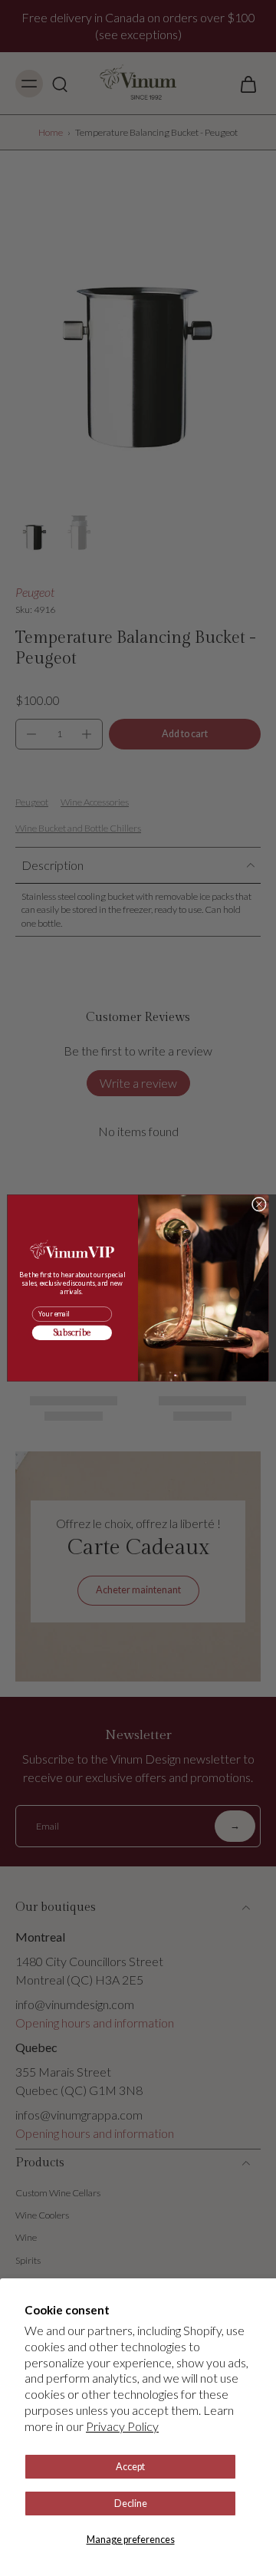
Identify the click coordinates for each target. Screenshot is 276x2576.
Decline (131, 2504)
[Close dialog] (259, 1204)
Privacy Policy (122, 2426)
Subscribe (72, 1333)
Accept (130, 2467)
